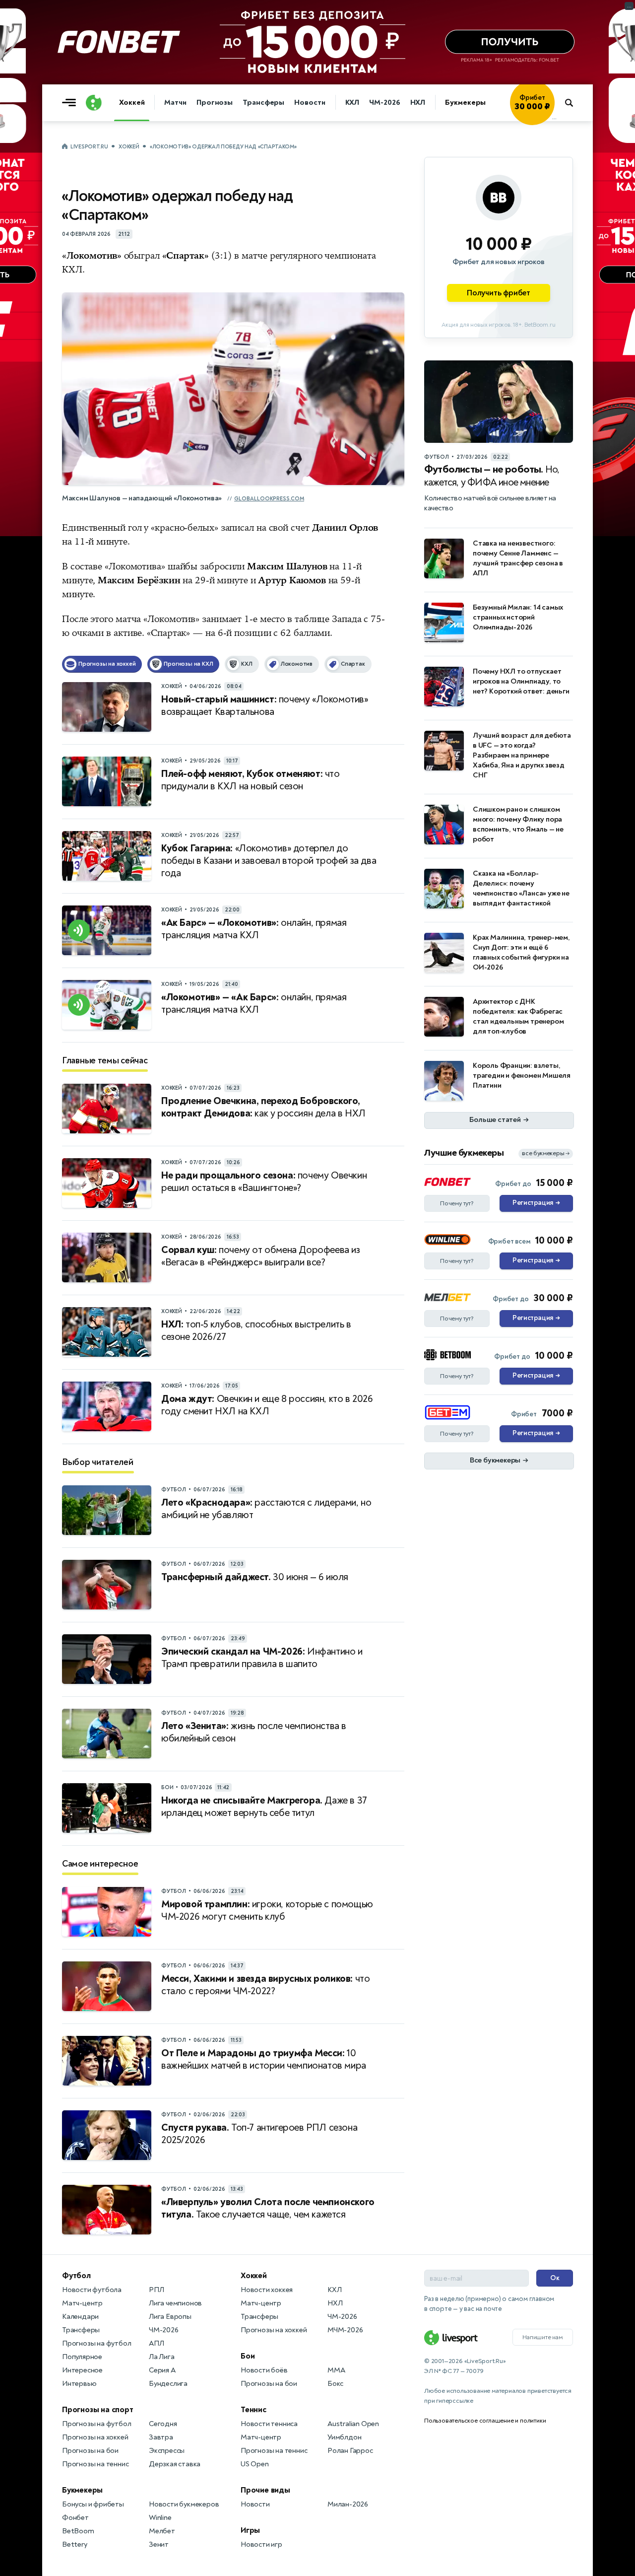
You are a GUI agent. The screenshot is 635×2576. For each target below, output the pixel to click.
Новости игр (261, 2544)
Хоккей (132, 103)
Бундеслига (168, 2384)
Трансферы (263, 103)
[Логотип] (94, 103)
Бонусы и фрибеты (93, 2504)
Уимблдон (344, 2437)
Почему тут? (457, 1203)
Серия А (162, 2370)
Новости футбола (92, 2290)
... (554, 118)
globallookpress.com (269, 499)
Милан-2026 (348, 2504)
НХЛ (418, 103)
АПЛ (156, 2343)
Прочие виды (265, 2490)
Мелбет (162, 2531)
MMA (336, 2370)
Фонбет (75, 2518)
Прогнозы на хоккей (95, 2437)
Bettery (75, 2544)
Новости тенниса (269, 2424)
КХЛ (352, 103)
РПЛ (156, 2290)
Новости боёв (264, 2370)
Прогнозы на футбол (96, 2343)
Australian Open (353, 2424)
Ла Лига (162, 2357)
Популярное (82, 2357)
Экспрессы (167, 2451)
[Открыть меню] (71, 103)
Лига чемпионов (175, 2303)
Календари (80, 2317)
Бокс (335, 2384)
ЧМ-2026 (384, 103)
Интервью (79, 2384)
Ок (555, 2278)
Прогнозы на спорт (98, 2410)
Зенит (159, 2544)
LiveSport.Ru (89, 147)
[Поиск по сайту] (574, 103)
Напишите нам (543, 2337)
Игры (250, 2530)
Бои (248, 2356)
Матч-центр (82, 2303)
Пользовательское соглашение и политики (485, 2421)
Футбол (76, 2276)
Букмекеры (465, 103)
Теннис (254, 2410)
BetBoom (78, 2531)
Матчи (175, 103)
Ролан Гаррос (350, 2451)
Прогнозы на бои (90, 2451)
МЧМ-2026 (345, 2330)
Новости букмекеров (184, 2504)
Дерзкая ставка (175, 2464)
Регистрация (536, 1203)
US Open (255, 2464)
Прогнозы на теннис (95, 2464)
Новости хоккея (267, 2290)
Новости (310, 103)
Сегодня (163, 2424)
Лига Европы (170, 2317)
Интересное (82, 2370)
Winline (160, 2518)
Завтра (161, 2437)
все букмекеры (546, 1153)
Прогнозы (215, 103)
